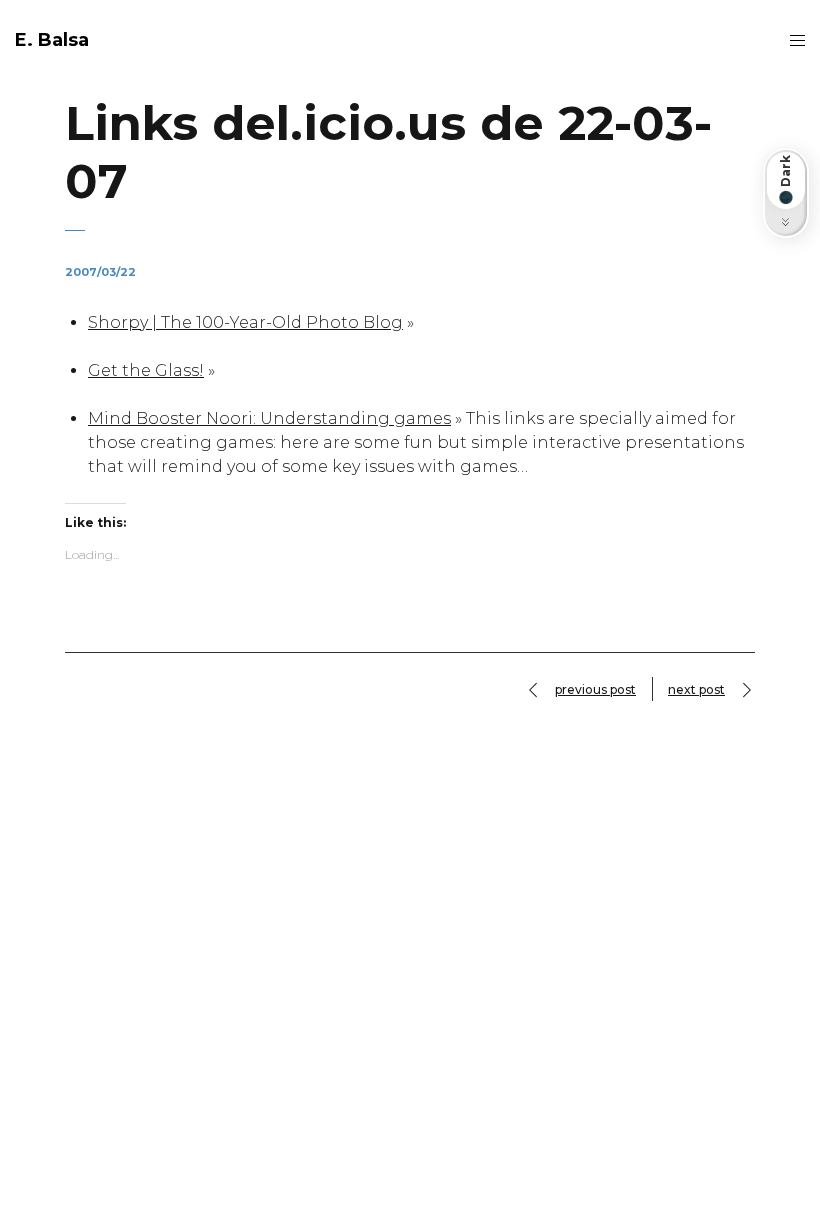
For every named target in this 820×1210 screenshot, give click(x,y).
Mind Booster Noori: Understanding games (269, 418)
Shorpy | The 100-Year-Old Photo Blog (245, 322)
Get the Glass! (146, 370)
